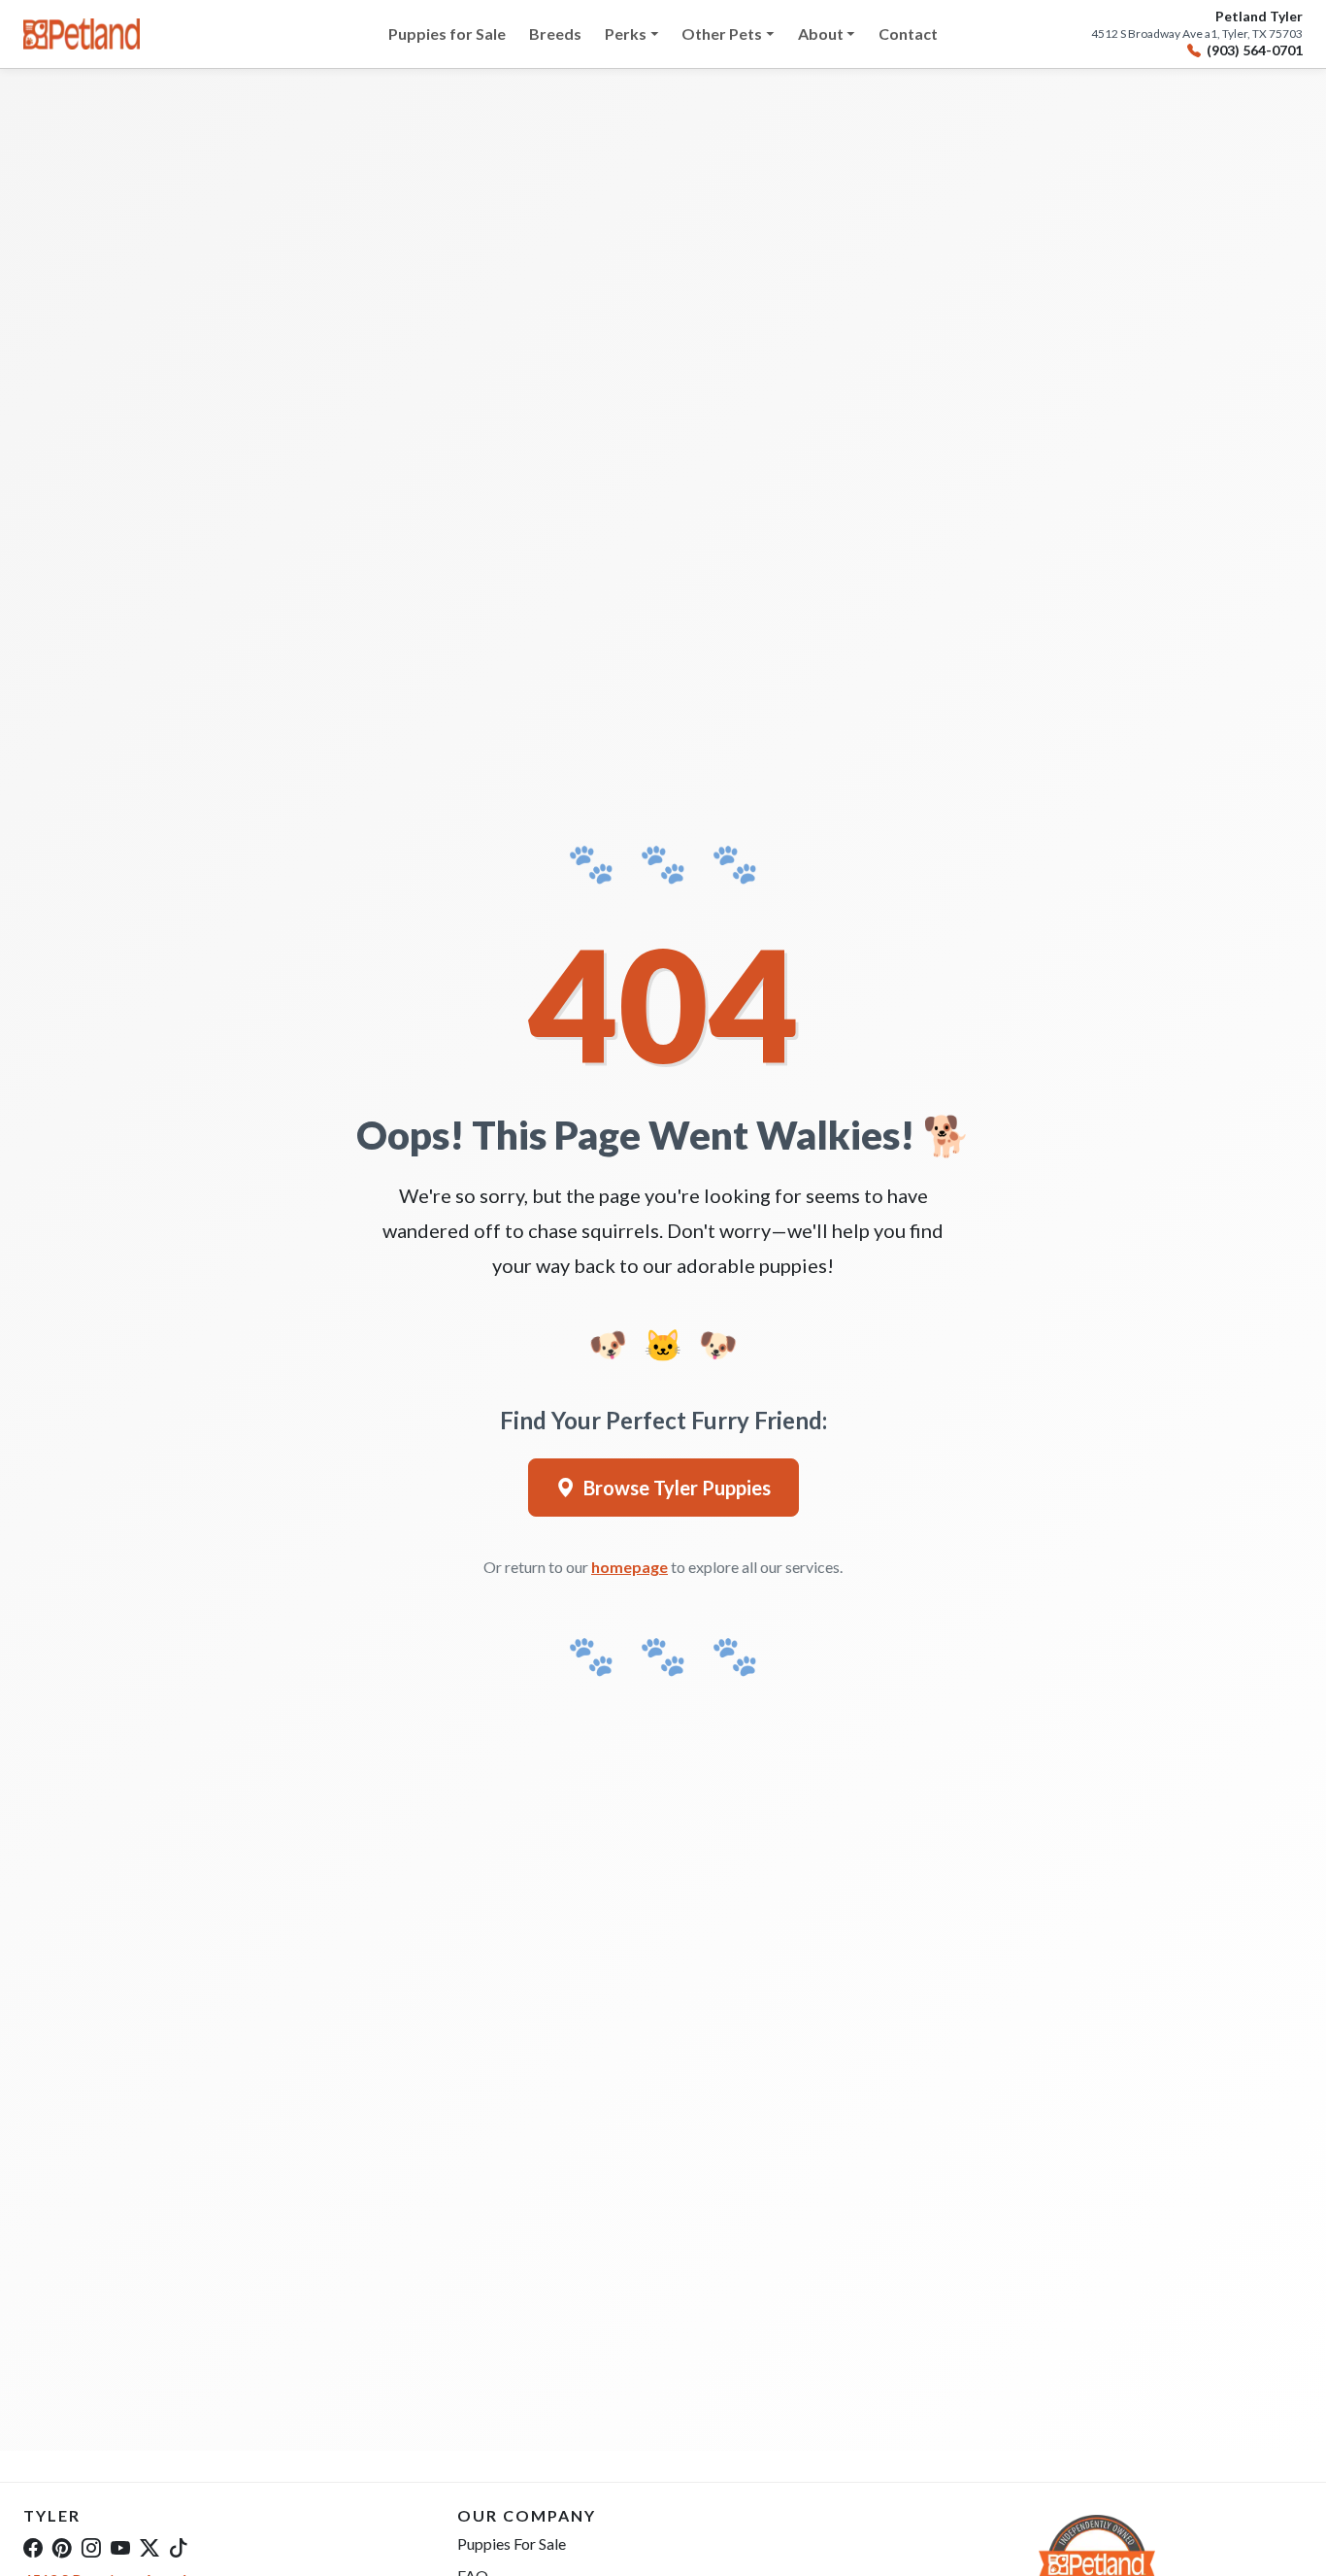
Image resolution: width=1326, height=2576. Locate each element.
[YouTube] (120, 2547)
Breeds (555, 33)
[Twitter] (149, 2547)
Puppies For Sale (512, 2543)
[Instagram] (91, 2547)
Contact (908, 33)
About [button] (821, 33)
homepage (630, 1567)
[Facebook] (33, 2547)
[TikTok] (179, 2547)
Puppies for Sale (447, 33)
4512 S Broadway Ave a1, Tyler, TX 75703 (1197, 34)
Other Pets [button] (722, 33)
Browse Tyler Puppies (677, 1488)
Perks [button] (626, 33)
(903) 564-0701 (1255, 50)
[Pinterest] (62, 2547)
